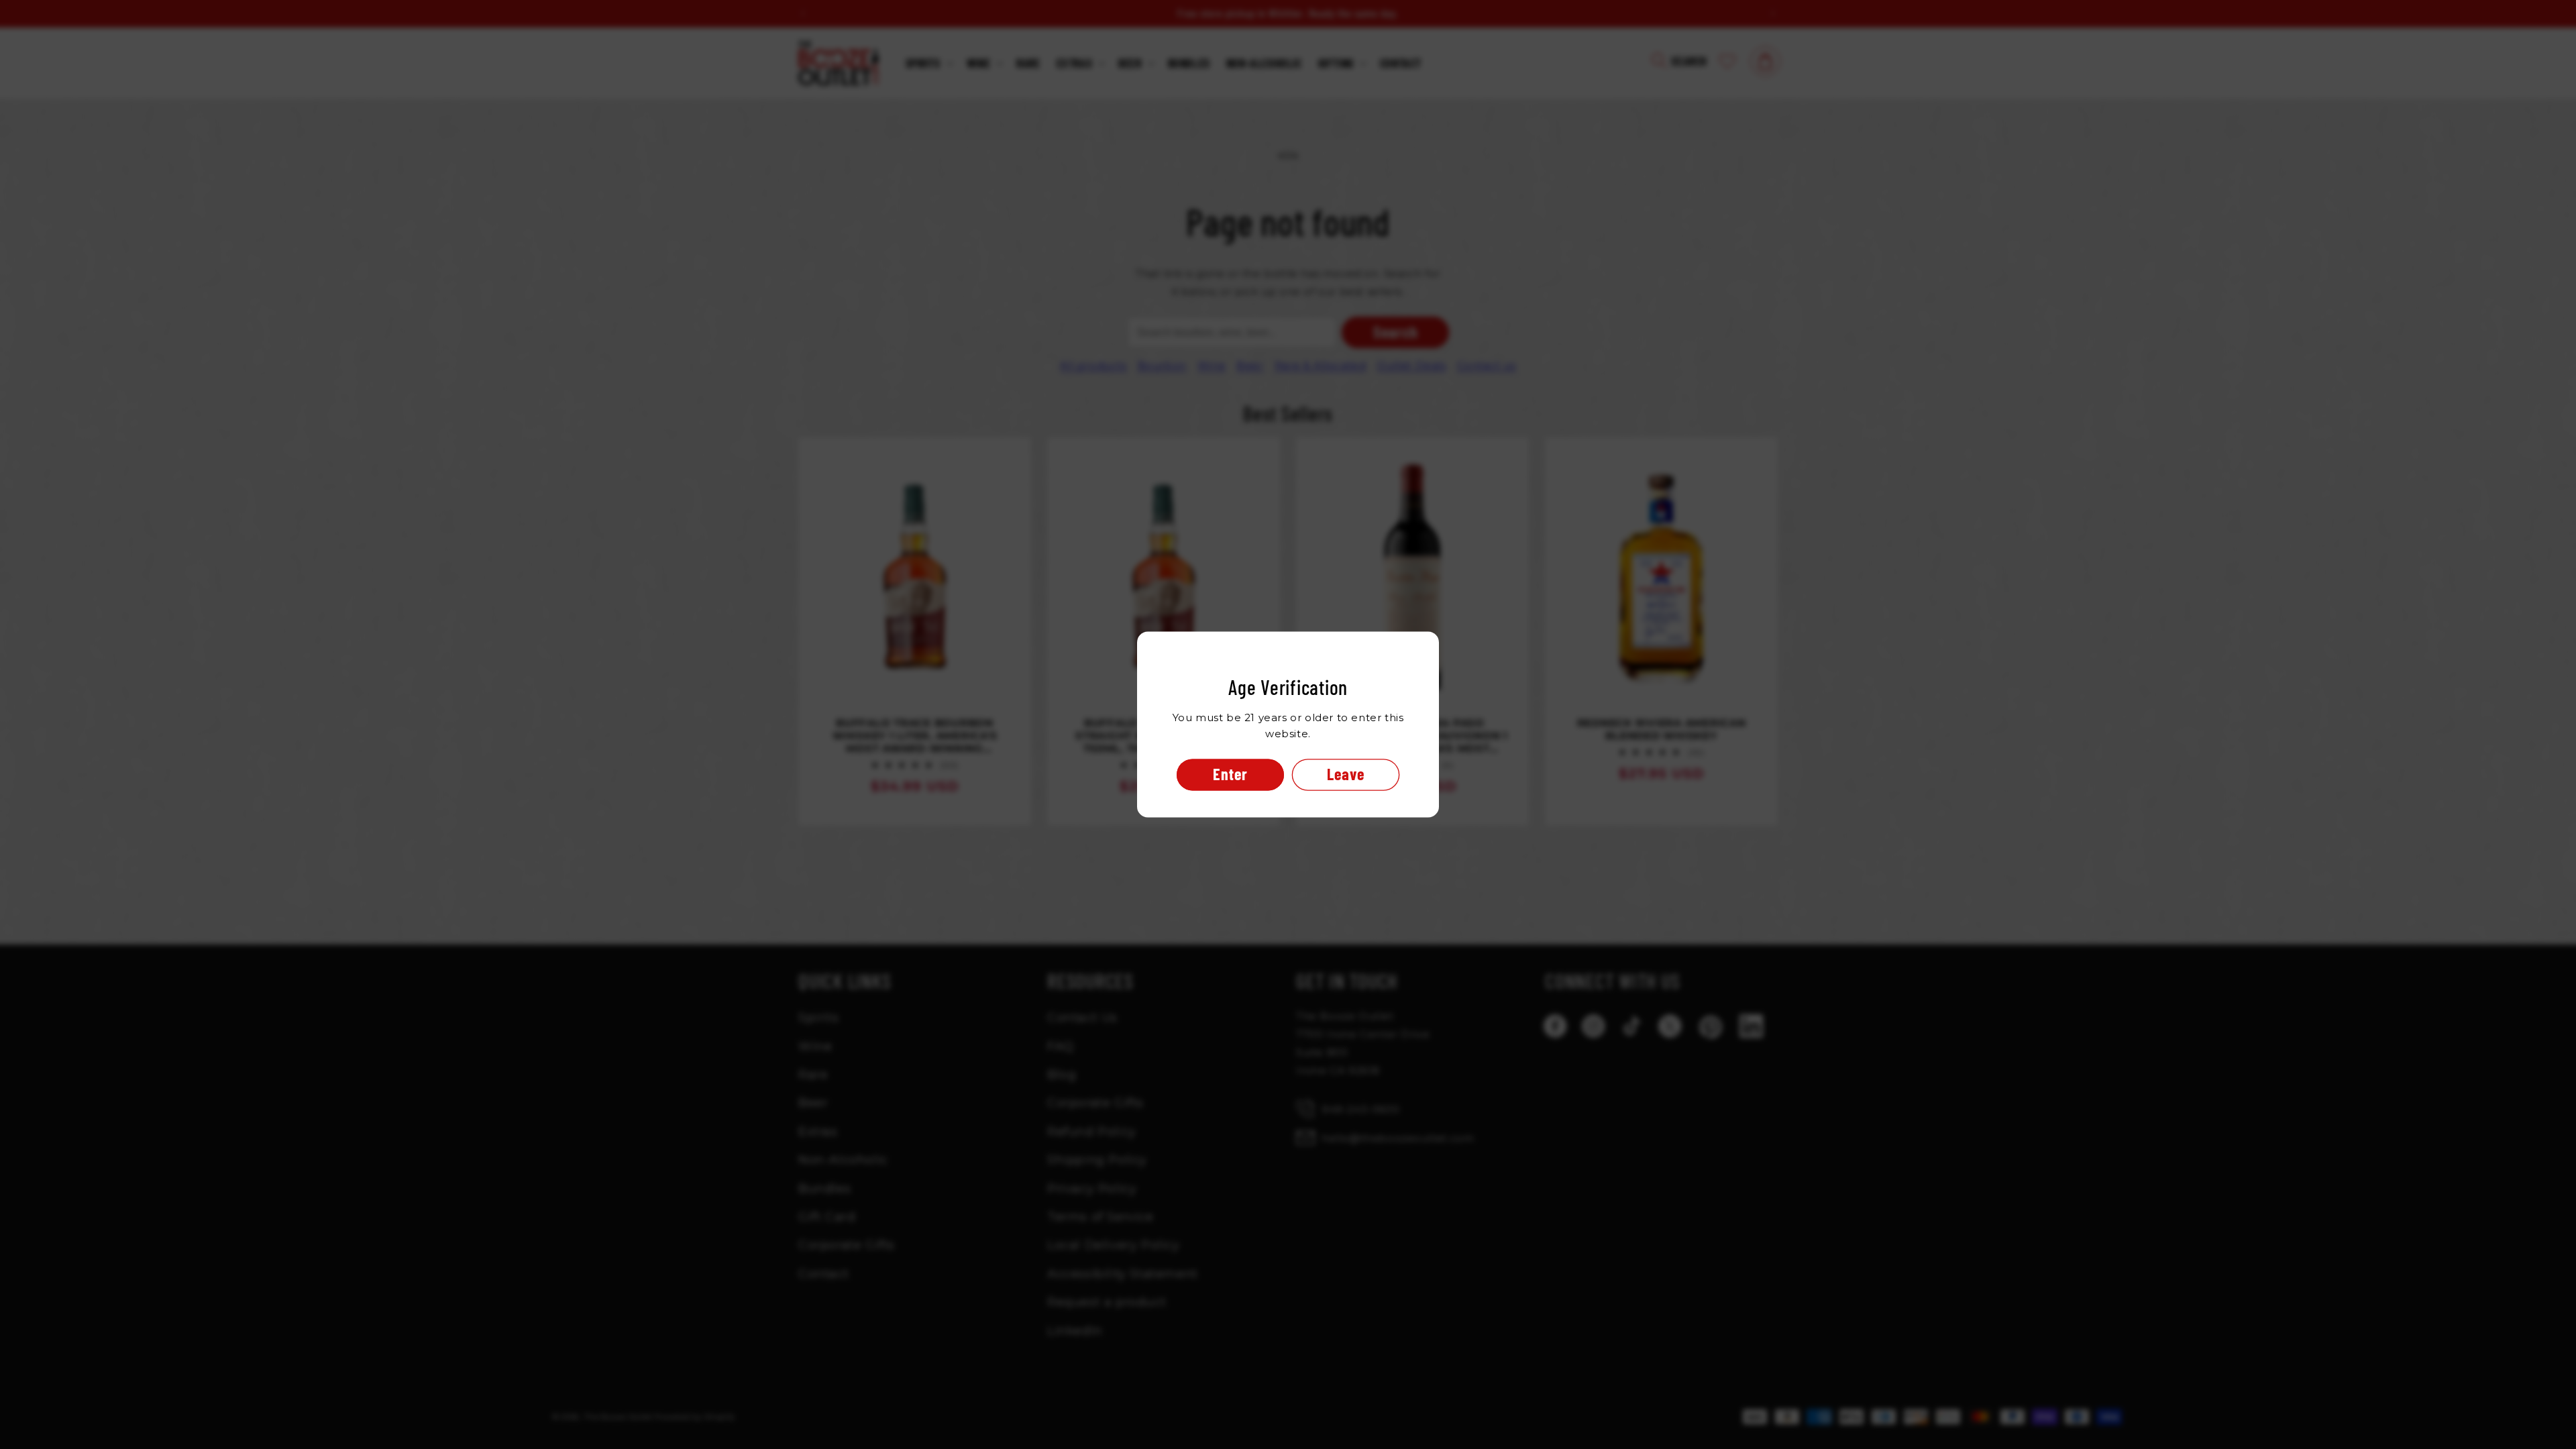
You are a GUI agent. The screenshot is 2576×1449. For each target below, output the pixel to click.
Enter (1230, 774)
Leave (1346, 774)
